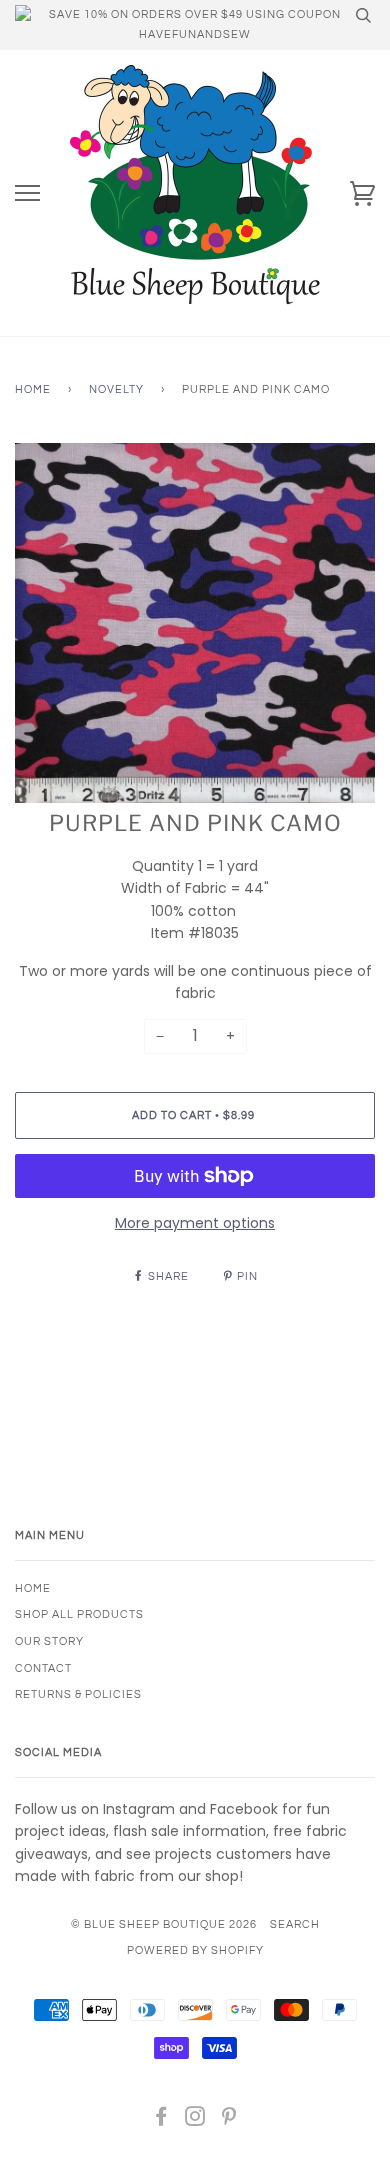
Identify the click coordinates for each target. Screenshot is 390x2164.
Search (295, 1924)
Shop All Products (79, 1614)
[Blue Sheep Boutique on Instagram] (195, 2120)
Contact (43, 1668)
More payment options (195, 1223)
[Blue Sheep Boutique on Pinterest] (229, 2120)
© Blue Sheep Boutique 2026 (164, 1924)
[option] (195, 623)
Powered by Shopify (195, 1950)
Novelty (116, 389)
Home (33, 389)
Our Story (49, 1641)
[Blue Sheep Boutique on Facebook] (161, 2120)
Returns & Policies (78, 1694)
